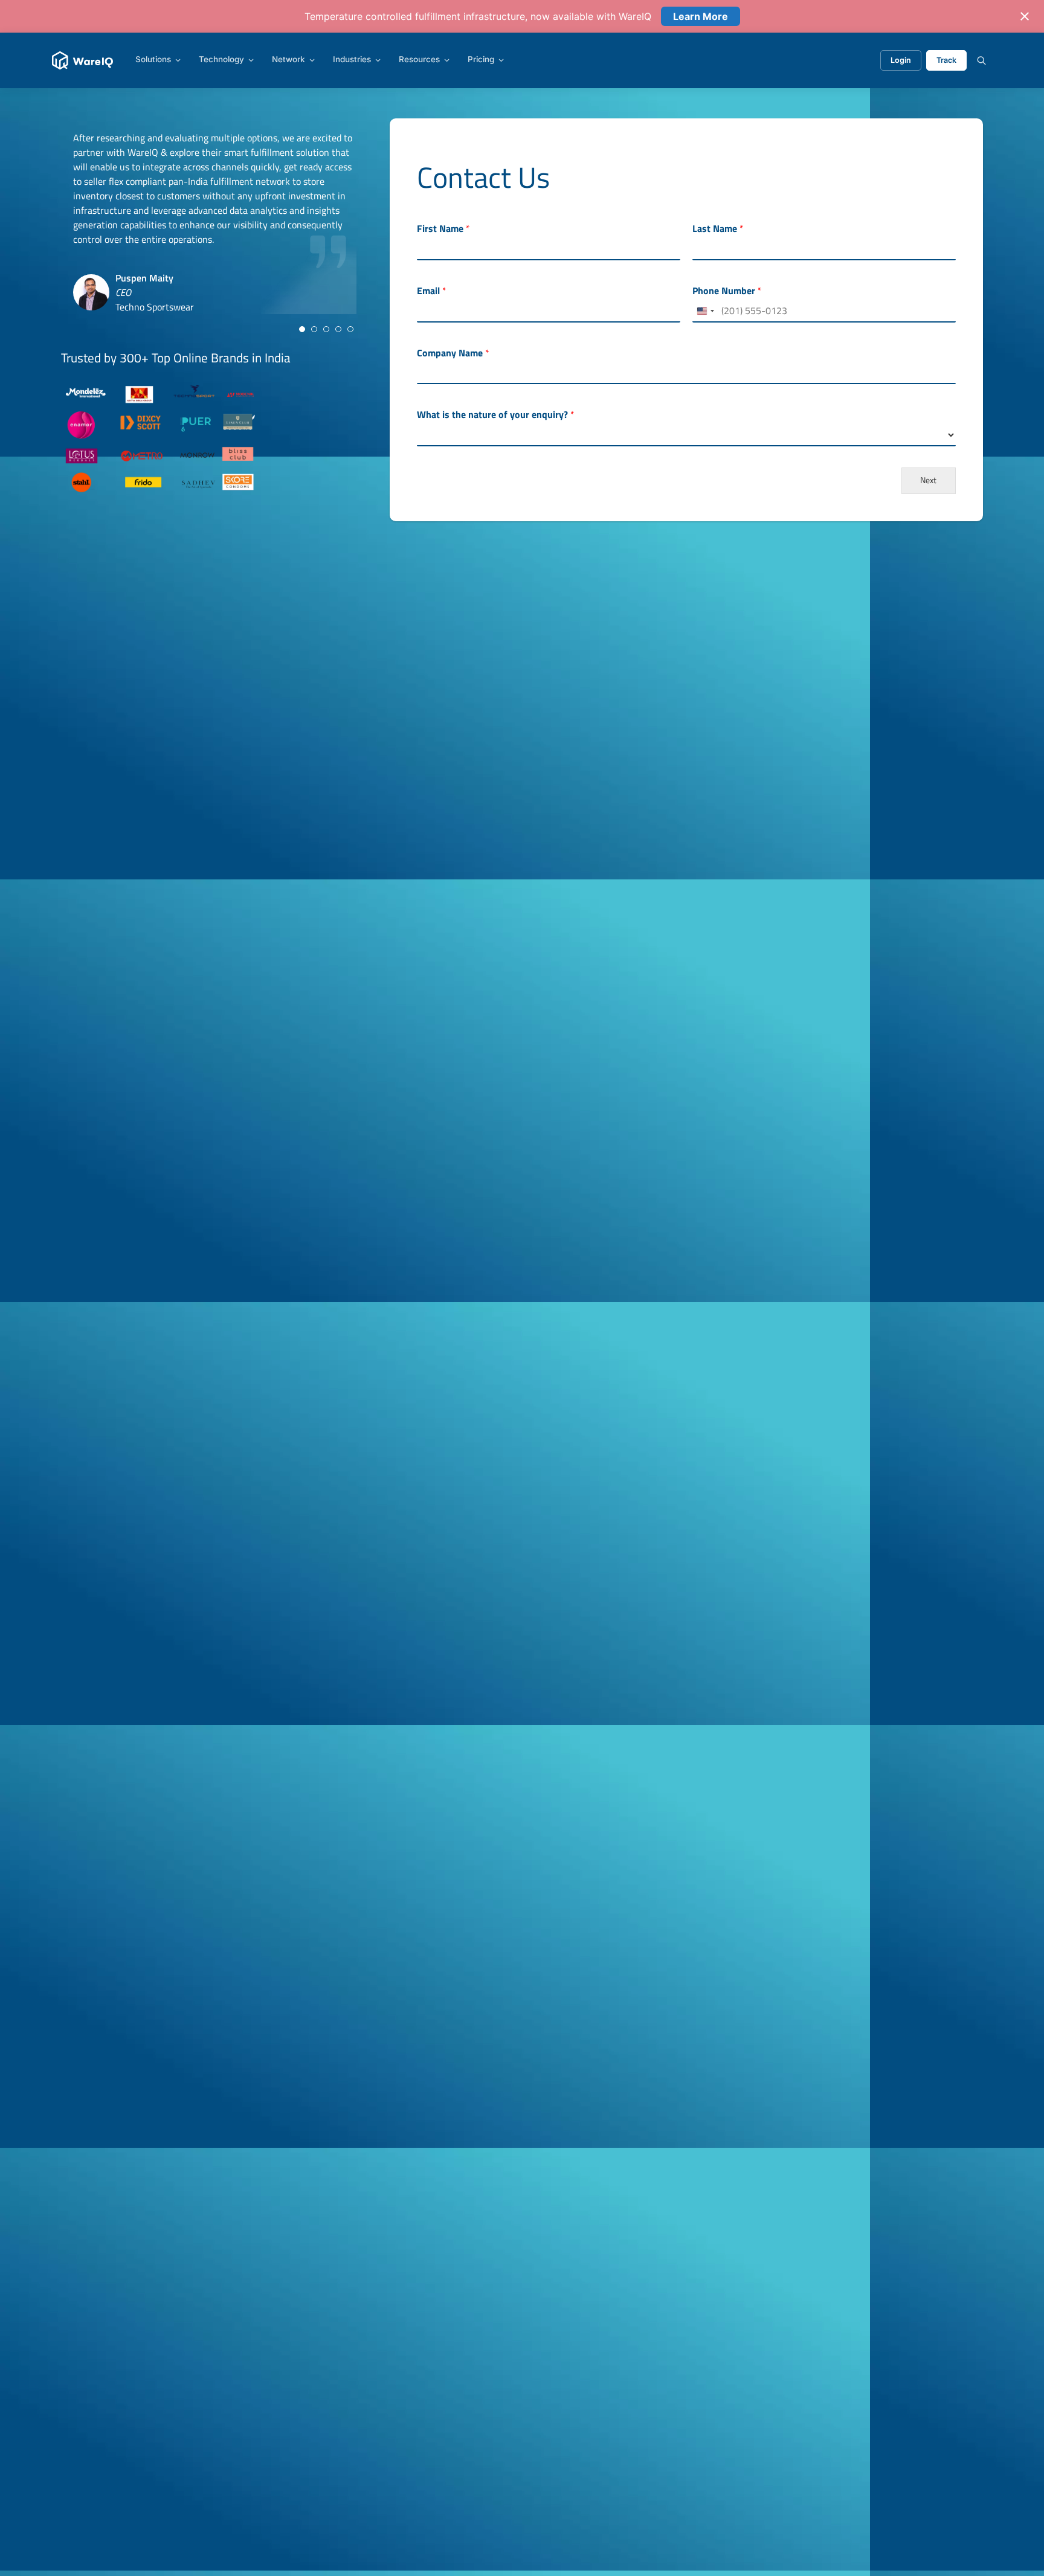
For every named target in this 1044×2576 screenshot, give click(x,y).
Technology (221, 60)
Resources (419, 60)
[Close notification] (1025, 16)
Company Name (453, 353)
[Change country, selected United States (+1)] (705, 311)
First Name (443, 229)
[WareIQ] (82, 60)
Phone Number (727, 291)
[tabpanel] (215, 222)
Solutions (153, 60)
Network (288, 60)
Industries (352, 60)
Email (432, 291)
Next (928, 480)
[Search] (982, 60)
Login (901, 60)
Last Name (718, 229)
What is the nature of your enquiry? (496, 415)
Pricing (481, 60)
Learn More (701, 16)
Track (946, 60)
